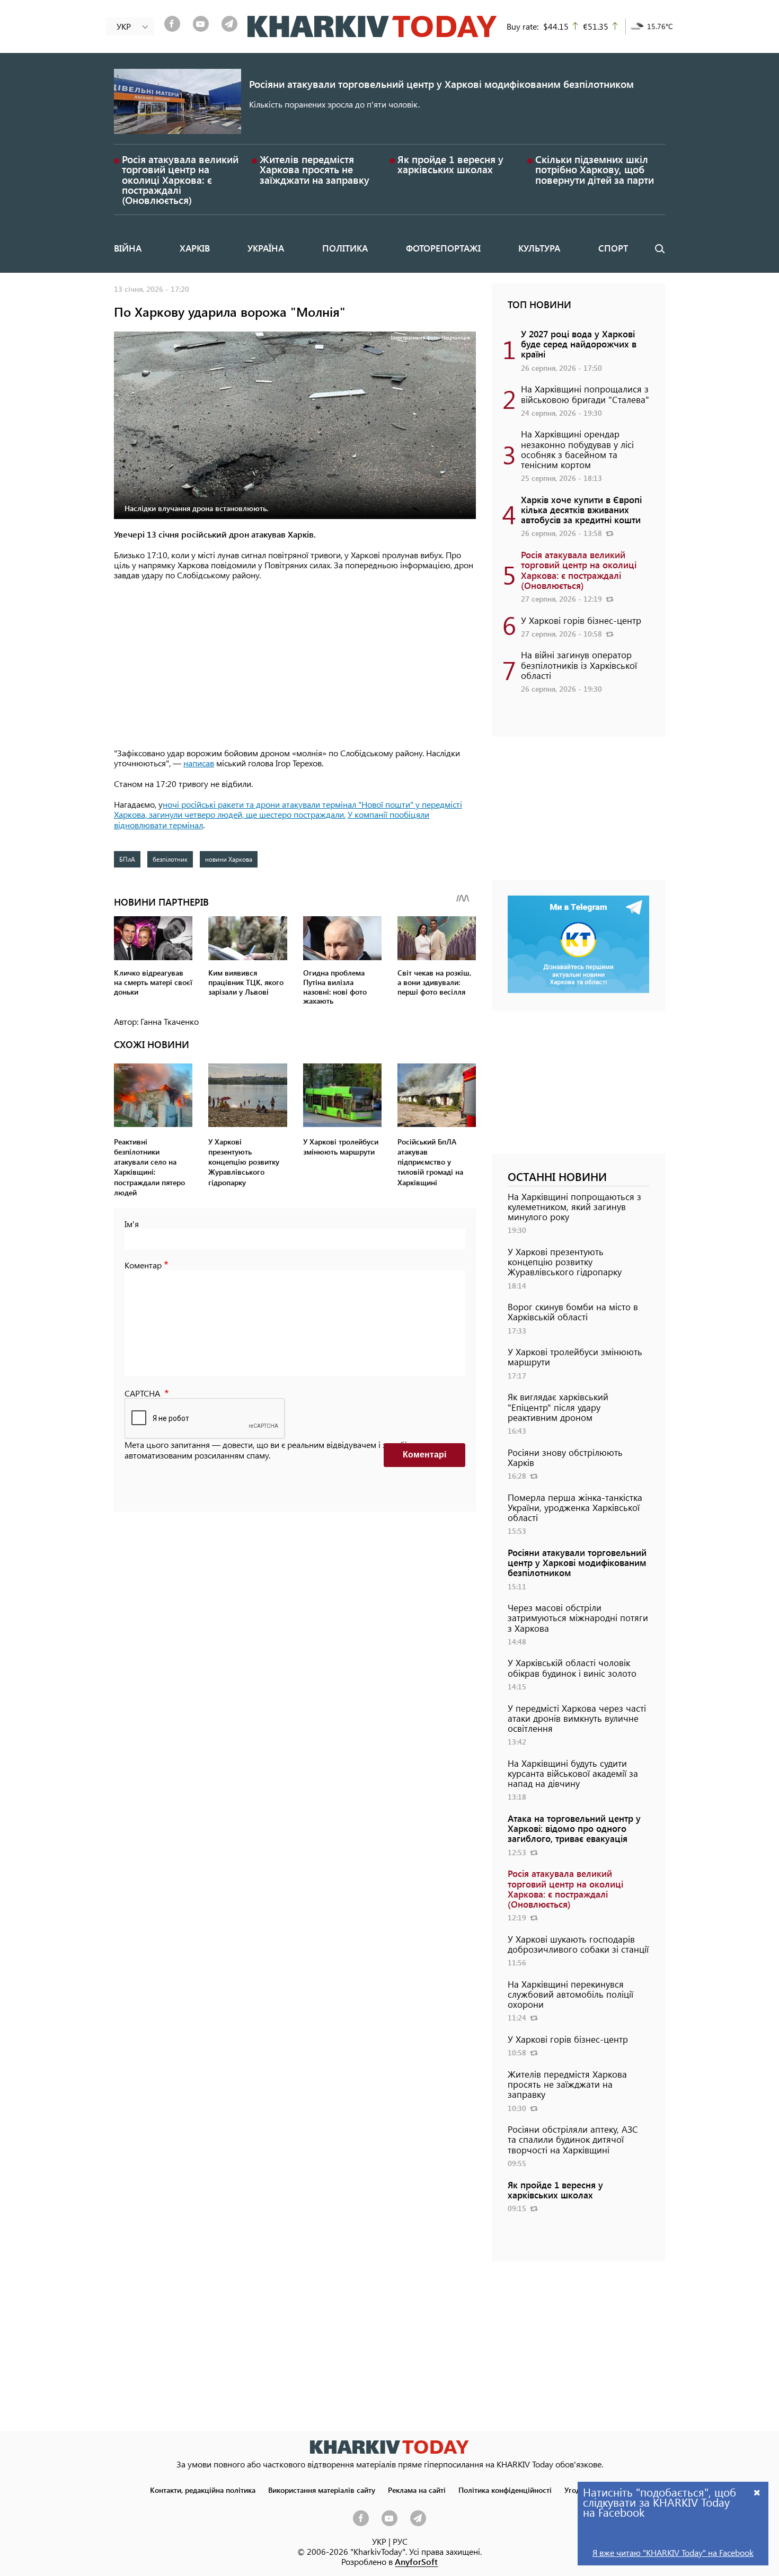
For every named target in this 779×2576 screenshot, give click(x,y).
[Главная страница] (389, 2447)
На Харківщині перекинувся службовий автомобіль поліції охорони (570, 1994)
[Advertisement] (295, 665)
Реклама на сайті (417, 2490)
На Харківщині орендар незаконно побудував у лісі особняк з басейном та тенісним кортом (577, 449)
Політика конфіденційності (505, 2490)
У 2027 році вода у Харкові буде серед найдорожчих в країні (579, 344)
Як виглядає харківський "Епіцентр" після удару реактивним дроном (558, 1407)
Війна (128, 248)
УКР (379, 2541)
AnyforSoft (416, 2561)
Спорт (613, 248)
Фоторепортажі (443, 248)
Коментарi (424, 1455)
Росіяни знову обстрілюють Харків (565, 1457)
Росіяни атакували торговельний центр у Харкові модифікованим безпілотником (441, 84)
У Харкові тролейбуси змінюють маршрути (575, 1357)
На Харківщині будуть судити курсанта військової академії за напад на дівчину (573, 1773)
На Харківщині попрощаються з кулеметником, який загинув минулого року (574, 1206)
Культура (539, 248)
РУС (400, 2541)
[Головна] (372, 26)
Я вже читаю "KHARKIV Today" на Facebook (673, 2552)
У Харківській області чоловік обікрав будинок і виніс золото (572, 1667)
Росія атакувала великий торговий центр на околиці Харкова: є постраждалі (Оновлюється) (180, 180)
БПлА (127, 859)
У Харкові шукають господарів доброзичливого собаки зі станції (578, 1944)
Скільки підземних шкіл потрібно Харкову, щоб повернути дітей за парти (595, 169)
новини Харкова (229, 859)
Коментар (143, 1265)
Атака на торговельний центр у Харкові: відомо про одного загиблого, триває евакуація (574, 1828)
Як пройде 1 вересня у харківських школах (450, 164)
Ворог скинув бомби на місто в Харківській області (573, 1312)
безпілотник (170, 859)
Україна (266, 248)
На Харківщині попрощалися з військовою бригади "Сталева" (585, 394)
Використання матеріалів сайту (322, 2490)
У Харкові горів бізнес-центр (581, 620)
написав (199, 763)
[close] (757, 2492)
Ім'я (132, 1224)
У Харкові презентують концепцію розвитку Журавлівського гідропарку (565, 1262)
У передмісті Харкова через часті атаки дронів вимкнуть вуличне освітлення (577, 1718)
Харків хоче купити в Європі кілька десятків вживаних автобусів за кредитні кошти (581, 509)
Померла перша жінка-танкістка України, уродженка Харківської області (575, 1507)
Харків (195, 248)
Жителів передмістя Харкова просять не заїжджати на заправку (315, 169)
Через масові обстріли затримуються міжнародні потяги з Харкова (578, 1617)
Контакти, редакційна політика (203, 2490)
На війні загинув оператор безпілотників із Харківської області (579, 665)
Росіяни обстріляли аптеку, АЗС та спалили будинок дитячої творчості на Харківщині (573, 2139)
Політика (345, 248)
